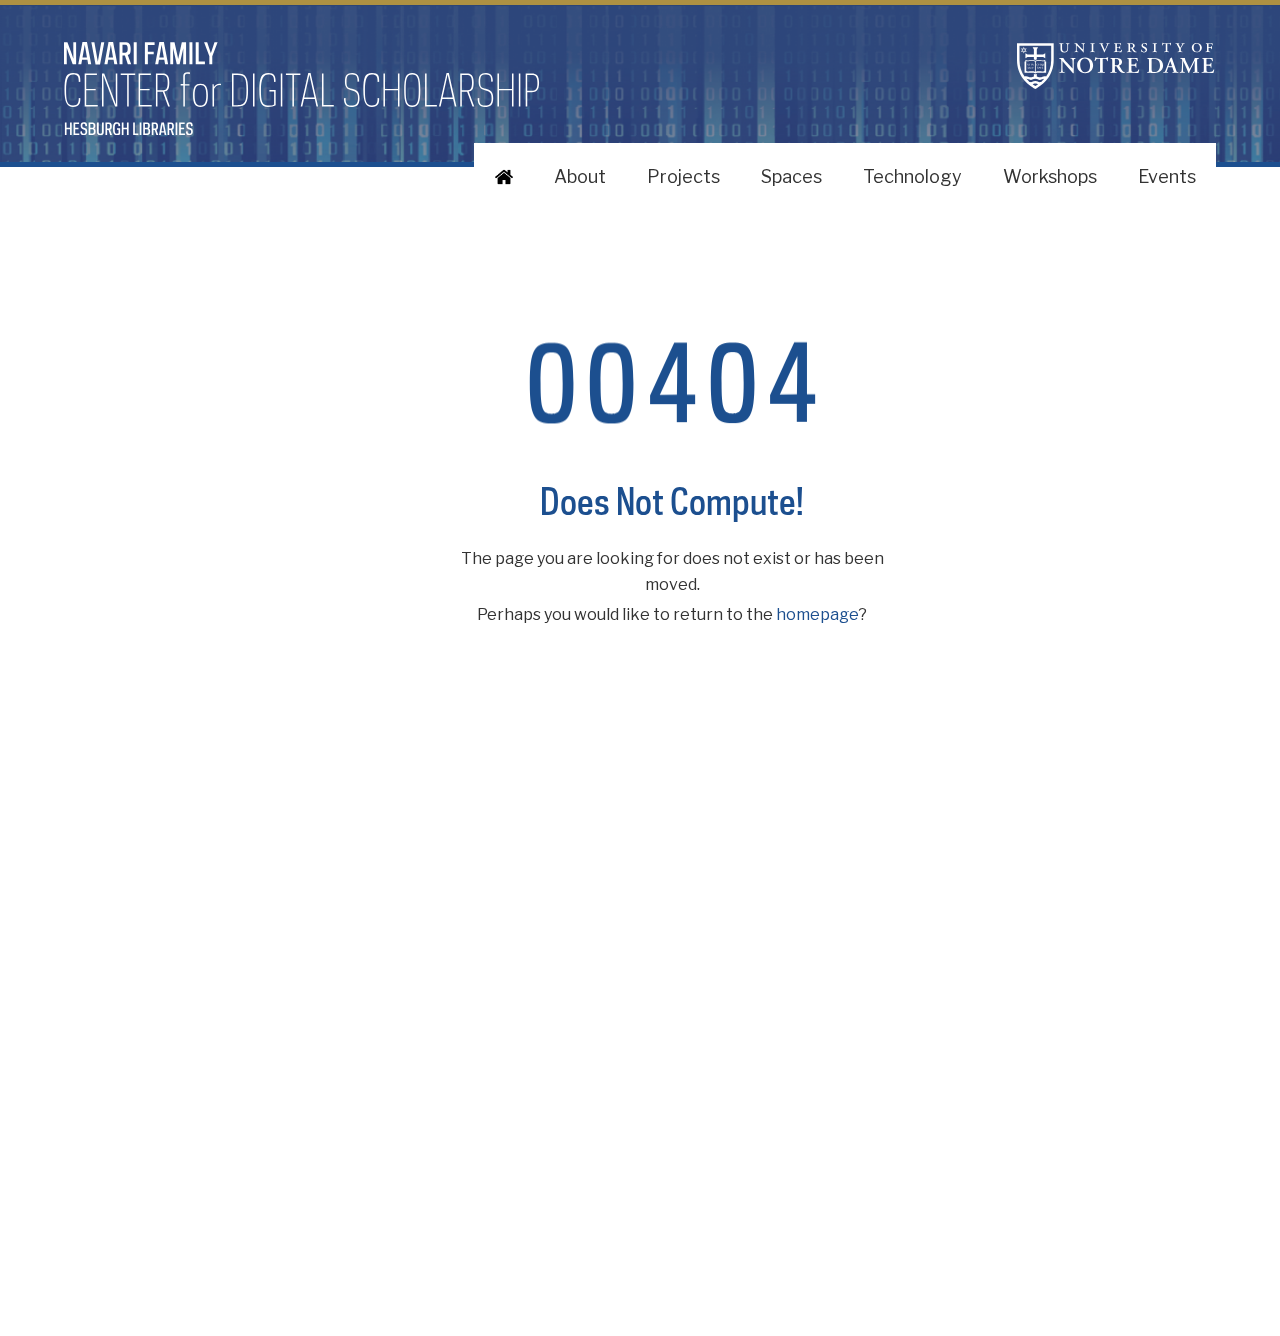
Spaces (791, 176)
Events (1167, 176)
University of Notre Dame (1116, 65)
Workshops (1050, 176)
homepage (817, 614)
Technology (912, 176)
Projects (683, 176)
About (580, 176)
